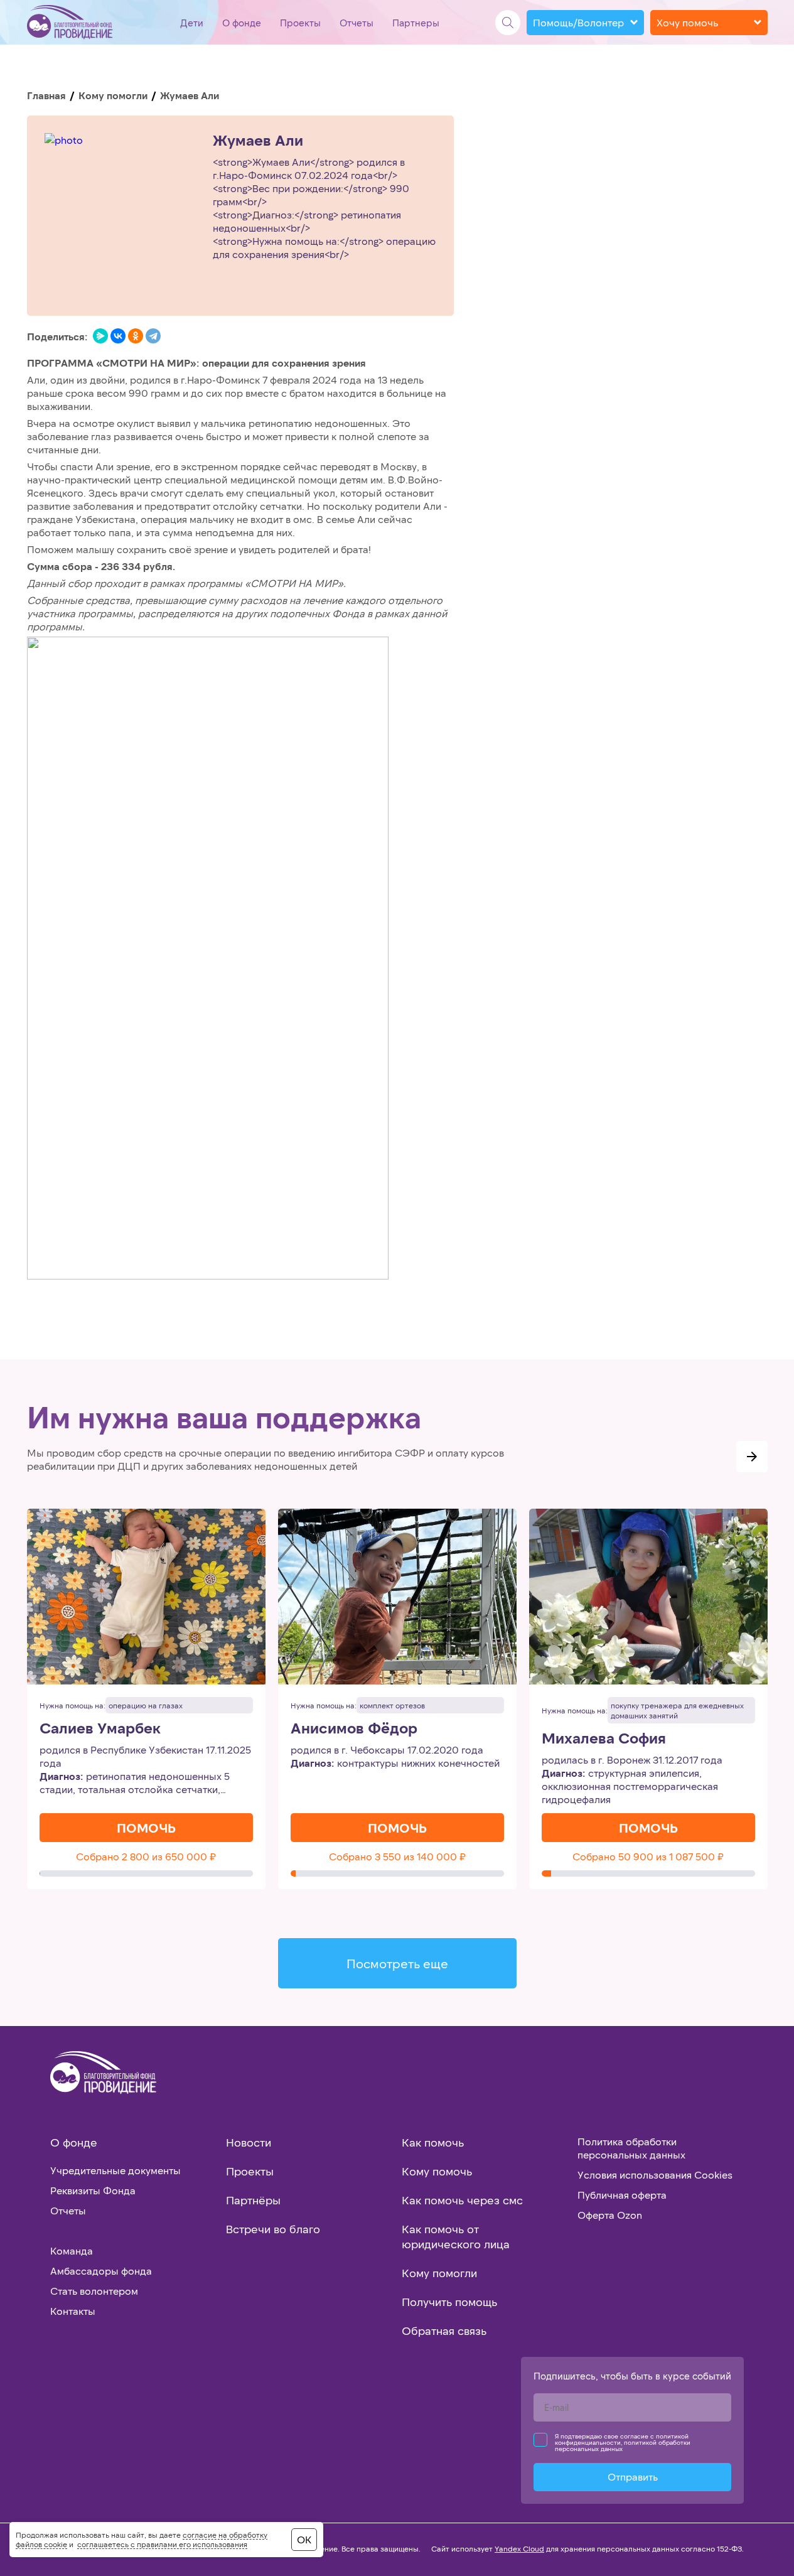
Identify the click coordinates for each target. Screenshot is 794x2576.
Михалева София (604, 1738)
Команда (72, 2250)
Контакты (73, 2311)
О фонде (242, 23)
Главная (46, 95)
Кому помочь (437, 2171)
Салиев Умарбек (100, 1728)
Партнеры (416, 23)
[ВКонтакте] (118, 336)
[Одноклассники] (136, 336)
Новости (249, 2142)
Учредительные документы (115, 2170)
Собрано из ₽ (146, 1856)
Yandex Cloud (519, 2548)
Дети (192, 23)
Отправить (633, 2476)
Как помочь (433, 2142)
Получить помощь (449, 2302)
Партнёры (253, 2200)
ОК (304, 2539)
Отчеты (357, 23)
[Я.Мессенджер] (100, 336)
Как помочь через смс (462, 2200)
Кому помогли (113, 95)
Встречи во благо (273, 2229)
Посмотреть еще (397, 1963)
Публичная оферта (622, 2195)
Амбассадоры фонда (101, 2271)
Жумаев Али (258, 140)
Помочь (146, 1828)
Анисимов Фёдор (354, 1728)
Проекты (300, 23)
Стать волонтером (94, 2291)
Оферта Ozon (610, 2215)
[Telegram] (153, 336)
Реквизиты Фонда (93, 2190)
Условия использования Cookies (655, 2175)
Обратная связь (444, 2331)
